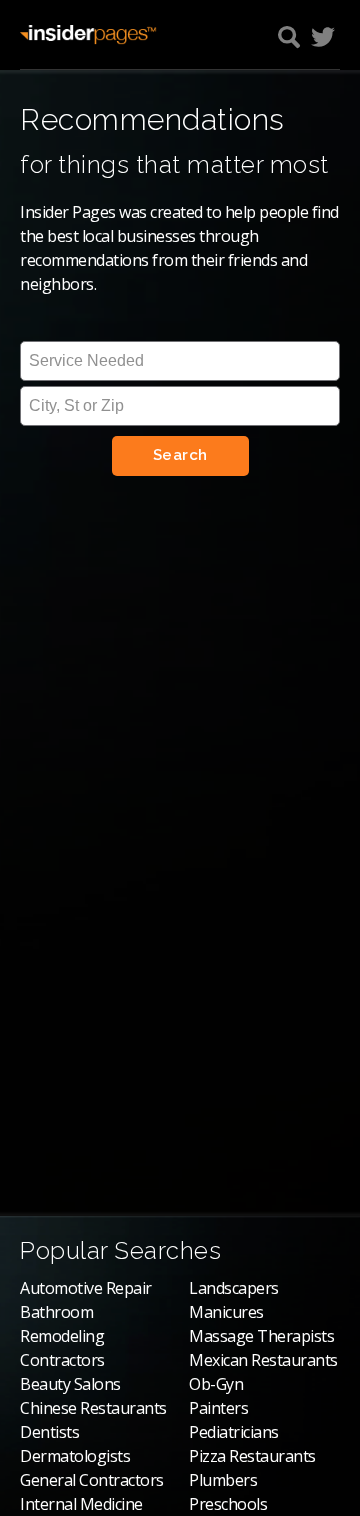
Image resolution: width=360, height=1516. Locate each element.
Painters (218, 1408)
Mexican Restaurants (263, 1360)
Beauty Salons (70, 1384)
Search (180, 455)
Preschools (228, 1504)
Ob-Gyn (216, 1384)
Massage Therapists (261, 1336)
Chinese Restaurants (93, 1408)
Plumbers (223, 1480)
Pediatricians (234, 1432)
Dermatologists (75, 1456)
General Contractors (92, 1480)
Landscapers (234, 1288)
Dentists (49, 1432)
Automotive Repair (86, 1288)
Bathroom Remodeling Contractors (62, 1336)
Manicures (226, 1312)
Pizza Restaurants (252, 1456)
